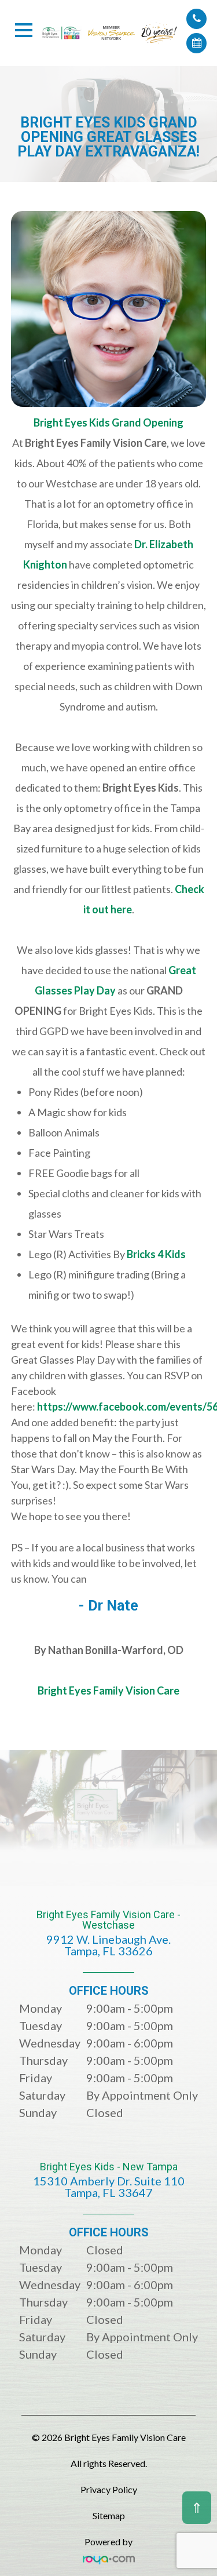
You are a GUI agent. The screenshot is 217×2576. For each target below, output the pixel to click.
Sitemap (109, 2515)
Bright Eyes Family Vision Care (108, 1690)
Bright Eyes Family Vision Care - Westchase (108, 1934)
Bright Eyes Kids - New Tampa (109, 2180)
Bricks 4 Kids (156, 1254)
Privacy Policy (109, 2489)
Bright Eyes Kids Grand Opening (108, 422)
